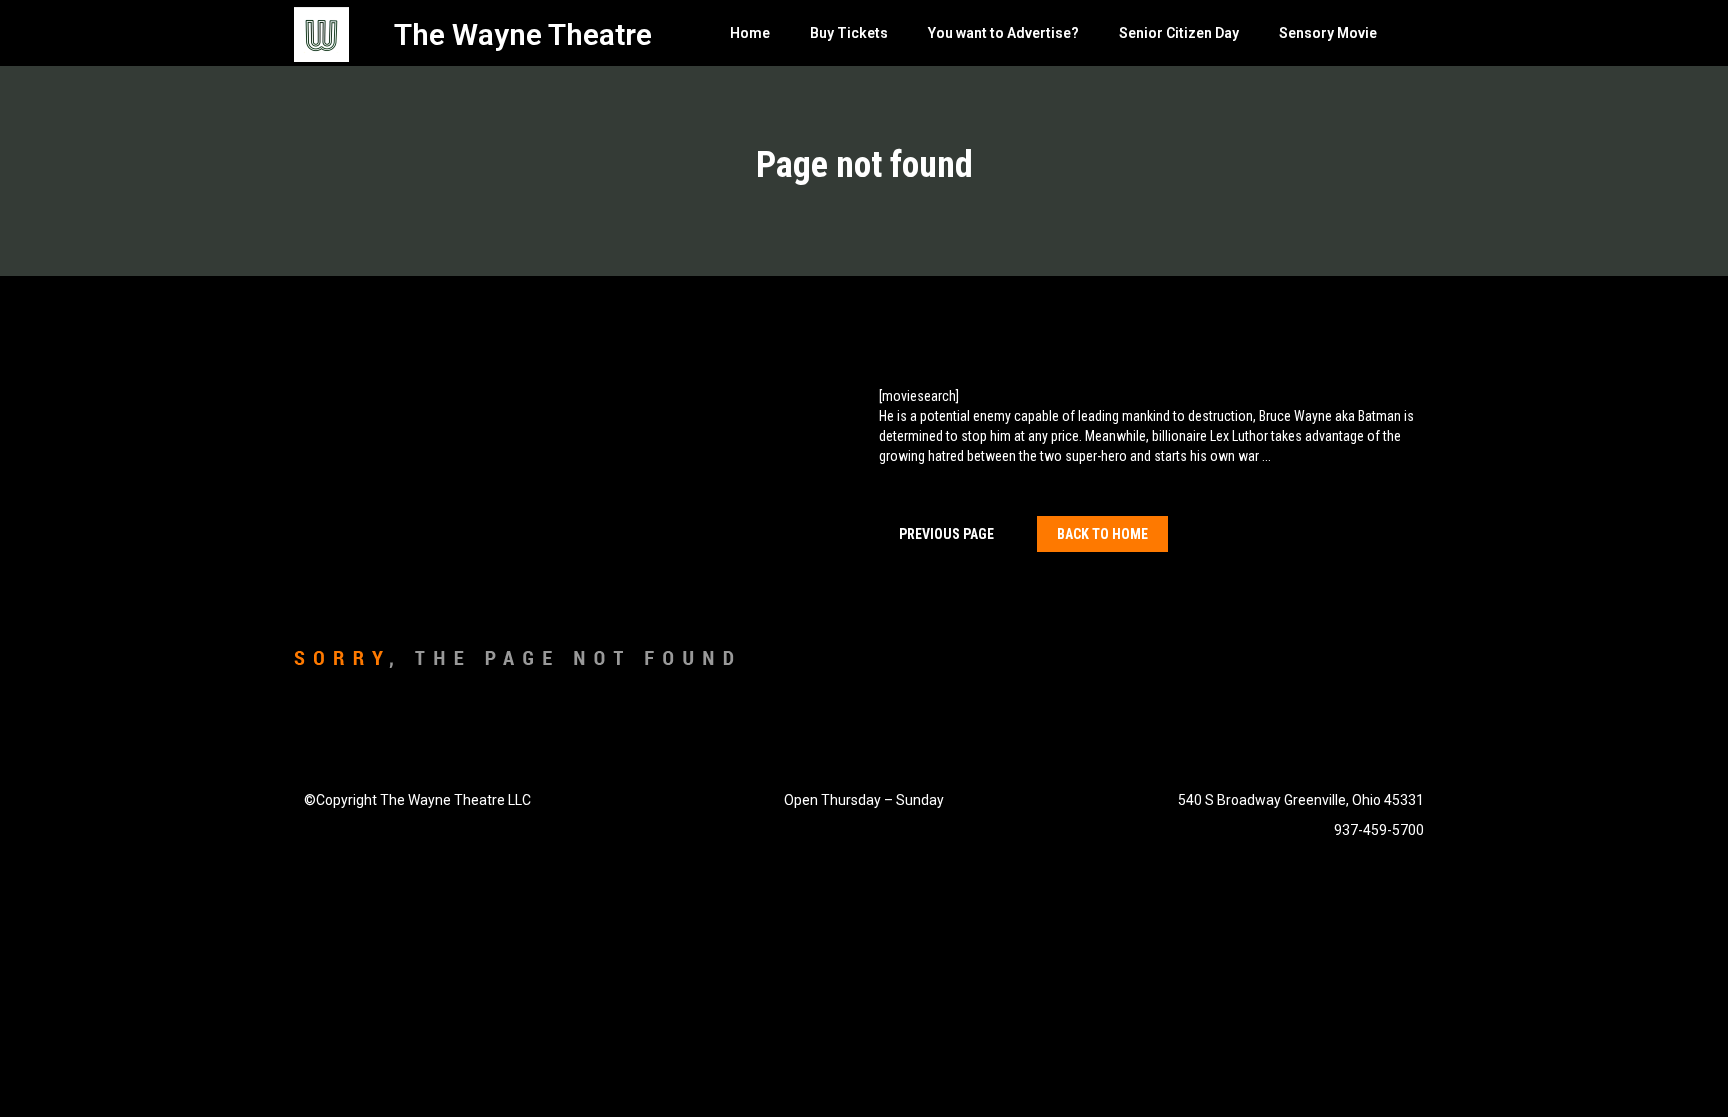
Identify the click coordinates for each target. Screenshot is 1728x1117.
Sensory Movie (1328, 33)
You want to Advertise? (1003, 33)
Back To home (1102, 534)
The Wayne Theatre (523, 34)
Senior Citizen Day (1179, 33)
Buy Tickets (849, 33)
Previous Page (946, 534)
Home (750, 33)
